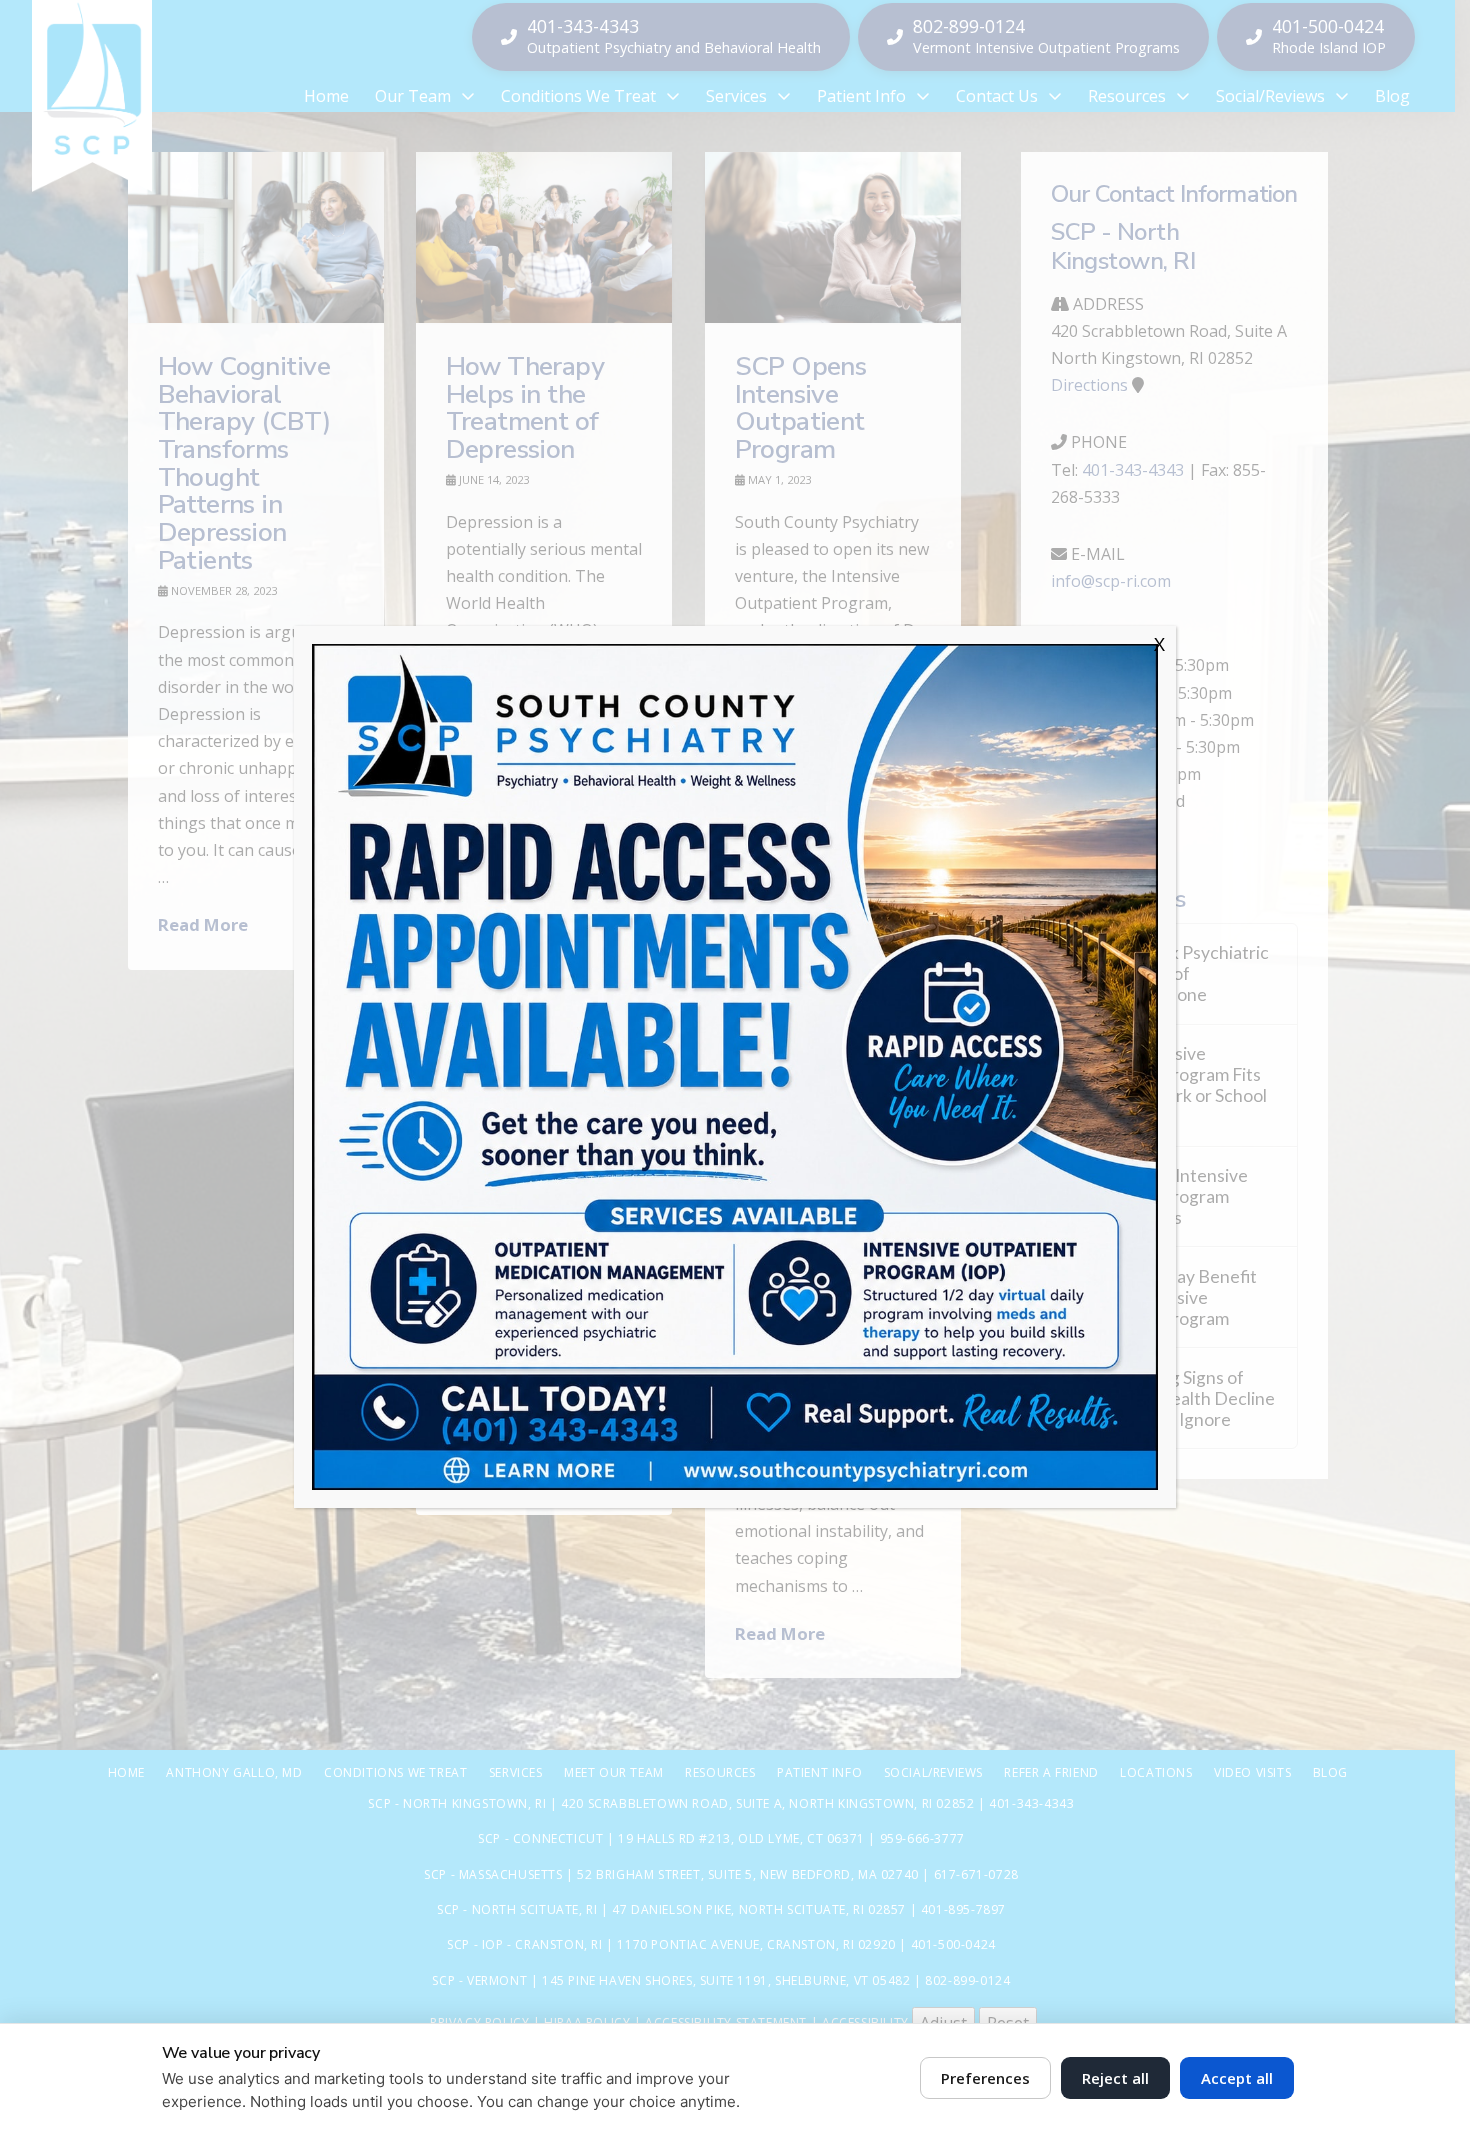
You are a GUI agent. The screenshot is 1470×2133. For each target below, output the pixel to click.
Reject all (1115, 2078)
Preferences (985, 2078)
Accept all (1237, 2078)
